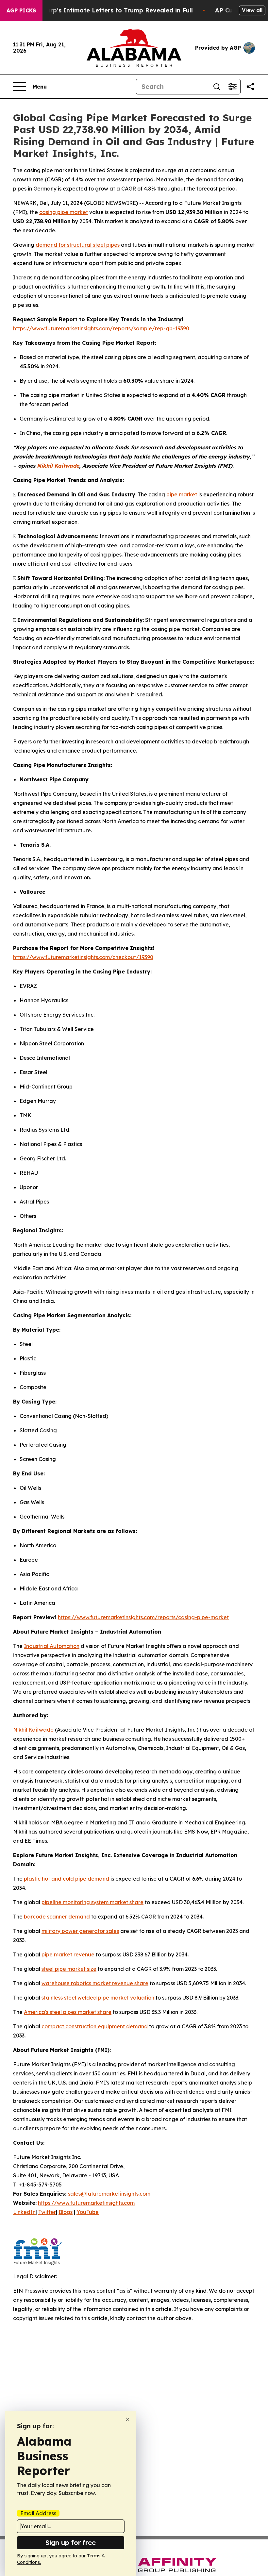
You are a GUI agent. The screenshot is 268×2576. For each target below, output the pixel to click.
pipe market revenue (68, 1954)
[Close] (128, 2419)
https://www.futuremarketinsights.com (86, 2203)
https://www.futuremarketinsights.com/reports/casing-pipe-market (143, 1617)
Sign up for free (71, 2543)
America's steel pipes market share (68, 2012)
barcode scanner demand (57, 1917)
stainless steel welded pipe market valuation (98, 1998)
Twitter (47, 2212)
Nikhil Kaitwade (33, 1730)
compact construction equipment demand (95, 2026)
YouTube (88, 2212)
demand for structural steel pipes (78, 245)
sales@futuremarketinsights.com (109, 2194)
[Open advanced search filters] (232, 87)
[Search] (217, 87)
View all (252, 10)
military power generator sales (80, 1931)
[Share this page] (250, 87)
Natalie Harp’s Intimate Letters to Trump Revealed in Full (105, 10)
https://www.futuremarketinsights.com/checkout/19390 (83, 957)
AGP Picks (21, 10)
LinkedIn (24, 2212)
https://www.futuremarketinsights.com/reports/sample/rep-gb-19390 (101, 328)
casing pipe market (64, 212)
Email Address (38, 2513)
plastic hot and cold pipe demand (67, 1879)
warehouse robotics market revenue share (95, 1983)
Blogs (66, 2212)
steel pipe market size (69, 1969)
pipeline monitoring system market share (92, 1902)
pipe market (182, 494)
